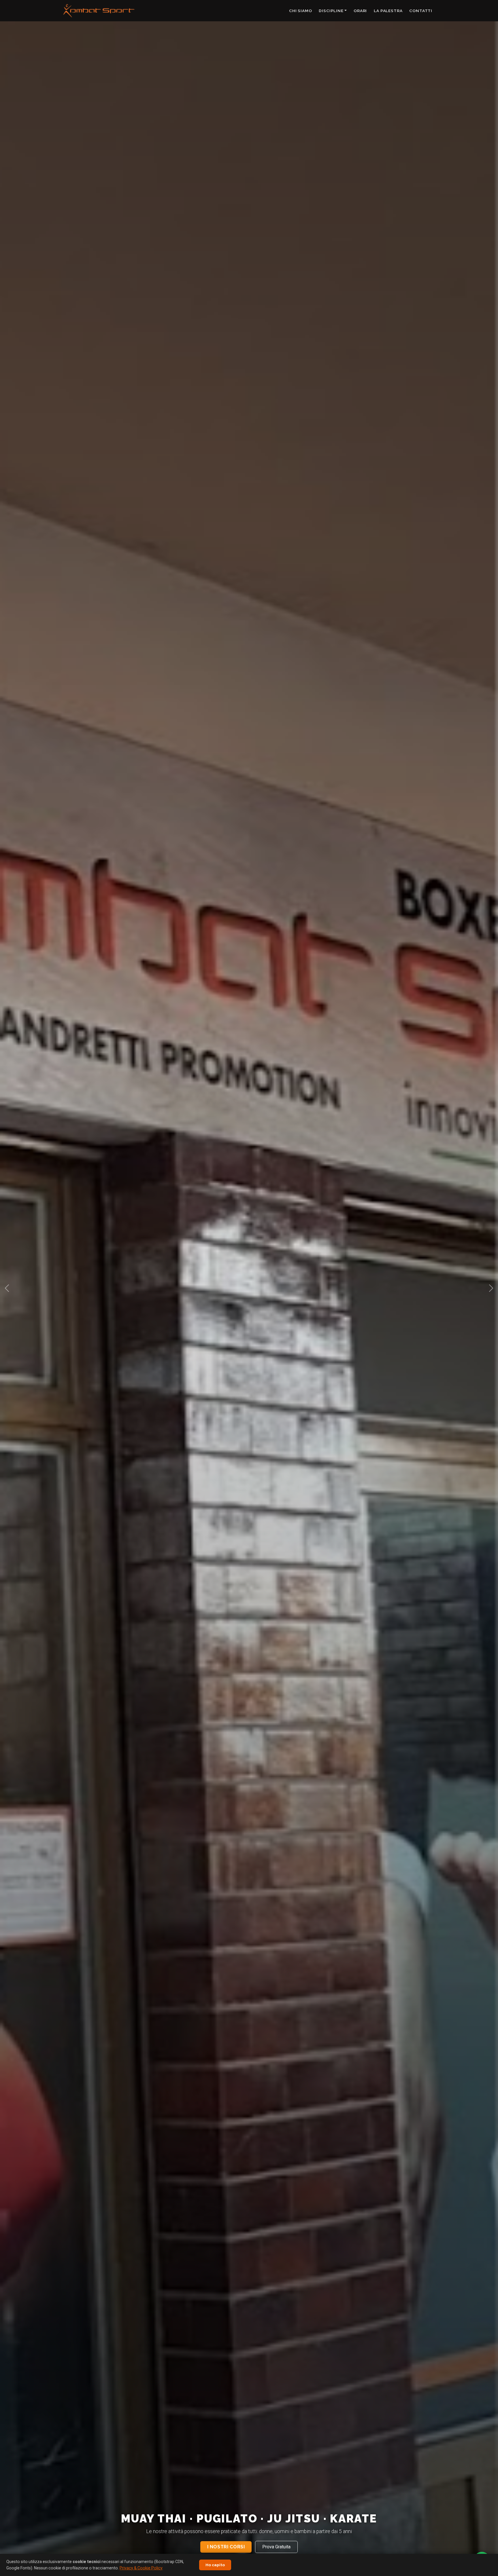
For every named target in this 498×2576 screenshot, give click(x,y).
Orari (360, 11)
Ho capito (215, 2565)
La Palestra (388, 11)
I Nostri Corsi (226, 2547)
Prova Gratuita (276, 2547)
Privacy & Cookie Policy (141, 2568)
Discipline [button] (331, 11)
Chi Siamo (300, 11)
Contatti (421, 11)
